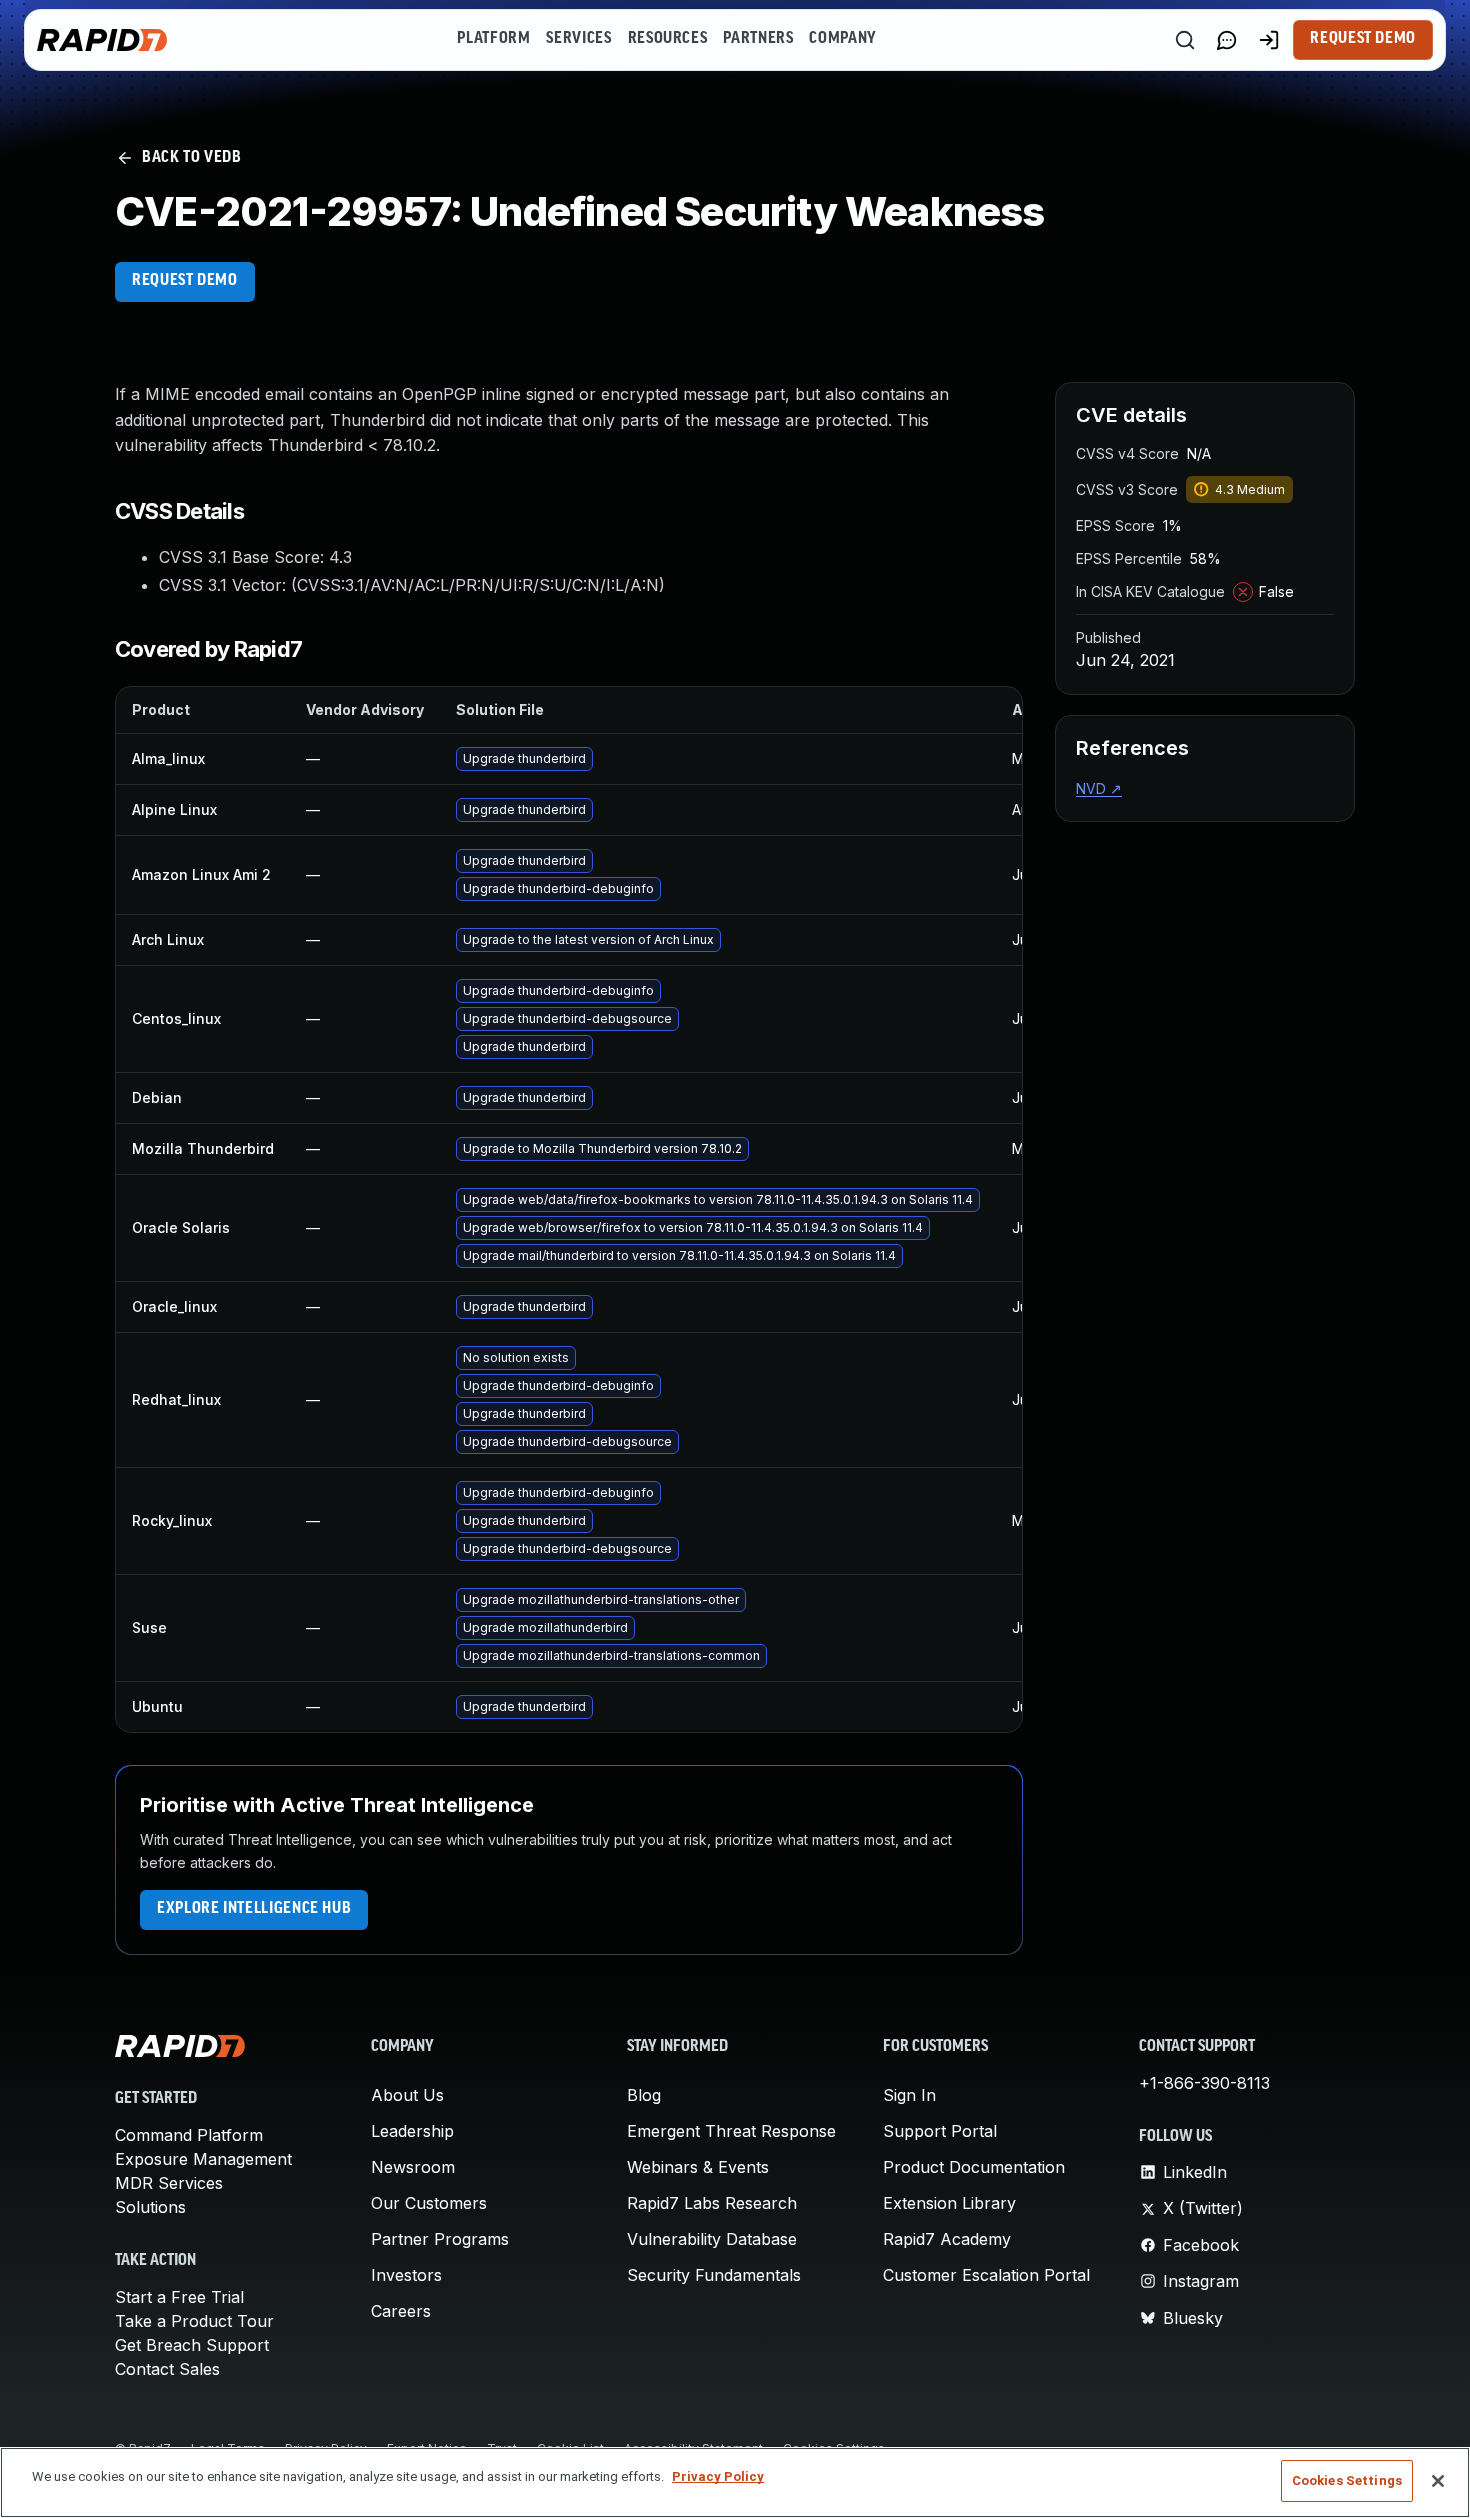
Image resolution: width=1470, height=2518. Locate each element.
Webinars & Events (698, 2167)
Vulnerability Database (712, 2239)
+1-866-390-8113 (1204, 2083)
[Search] (1185, 40)
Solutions (150, 2207)
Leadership (412, 2131)
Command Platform (189, 2135)
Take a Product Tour (194, 2321)
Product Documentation (974, 2167)
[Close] (1438, 2481)
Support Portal (940, 2131)
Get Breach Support (192, 2345)
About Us (407, 2095)
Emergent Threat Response (731, 2131)
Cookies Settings (1347, 2480)
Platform (493, 39)
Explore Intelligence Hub (254, 1909)
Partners (758, 39)
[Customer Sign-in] (1269, 40)
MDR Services (169, 2183)
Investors (406, 2275)
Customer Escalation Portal (986, 2275)
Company (842, 39)
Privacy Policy (718, 2476)
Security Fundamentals (714, 2275)
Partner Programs (440, 2239)
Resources (668, 39)
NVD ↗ (1099, 788)
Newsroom (413, 2167)
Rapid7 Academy (947, 2239)
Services (578, 39)
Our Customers (429, 2203)
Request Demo (1363, 39)
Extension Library (949, 2203)
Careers (401, 2311)
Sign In (909, 2095)
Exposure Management (203, 2159)
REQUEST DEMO (185, 281)
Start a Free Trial (179, 2297)
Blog (644, 2095)
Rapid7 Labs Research (712, 2203)
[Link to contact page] (1227, 40)
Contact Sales (167, 2369)
